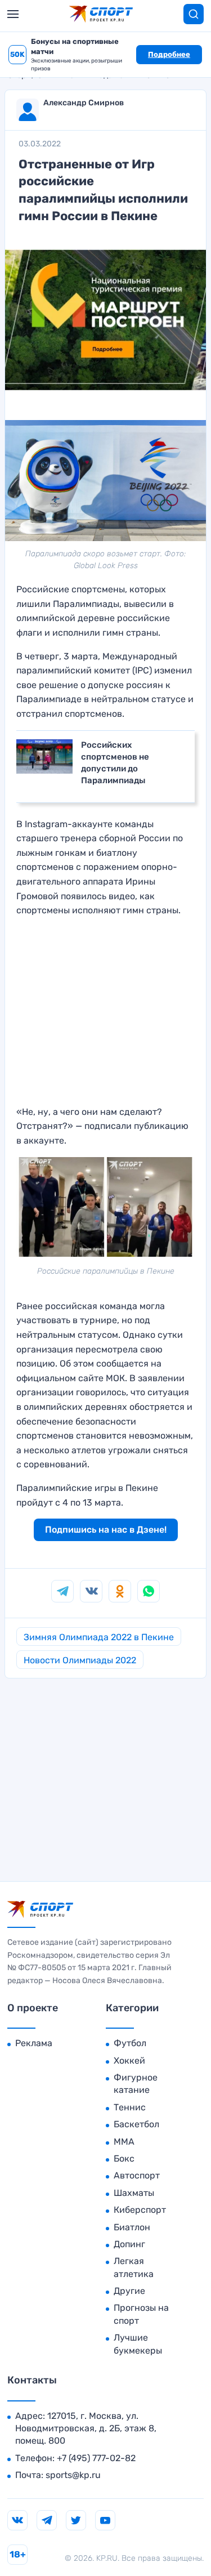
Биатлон (132, 2227)
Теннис (130, 2107)
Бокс (124, 2158)
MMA (124, 2142)
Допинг (129, 2244)
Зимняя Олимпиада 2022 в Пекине (99, 1637)
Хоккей (129, 2061)
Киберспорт (140, 2210)
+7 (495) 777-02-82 (96, 2458)
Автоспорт (137, 2175)
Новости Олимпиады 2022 (80, 1660)
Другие (129, 2291)
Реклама (34, 2043)
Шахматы (134, 2193)
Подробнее (169, 54)
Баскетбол (136, 2124)
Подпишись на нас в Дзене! (106, 1530)
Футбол (130, 2043)
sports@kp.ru (73, 2475)
